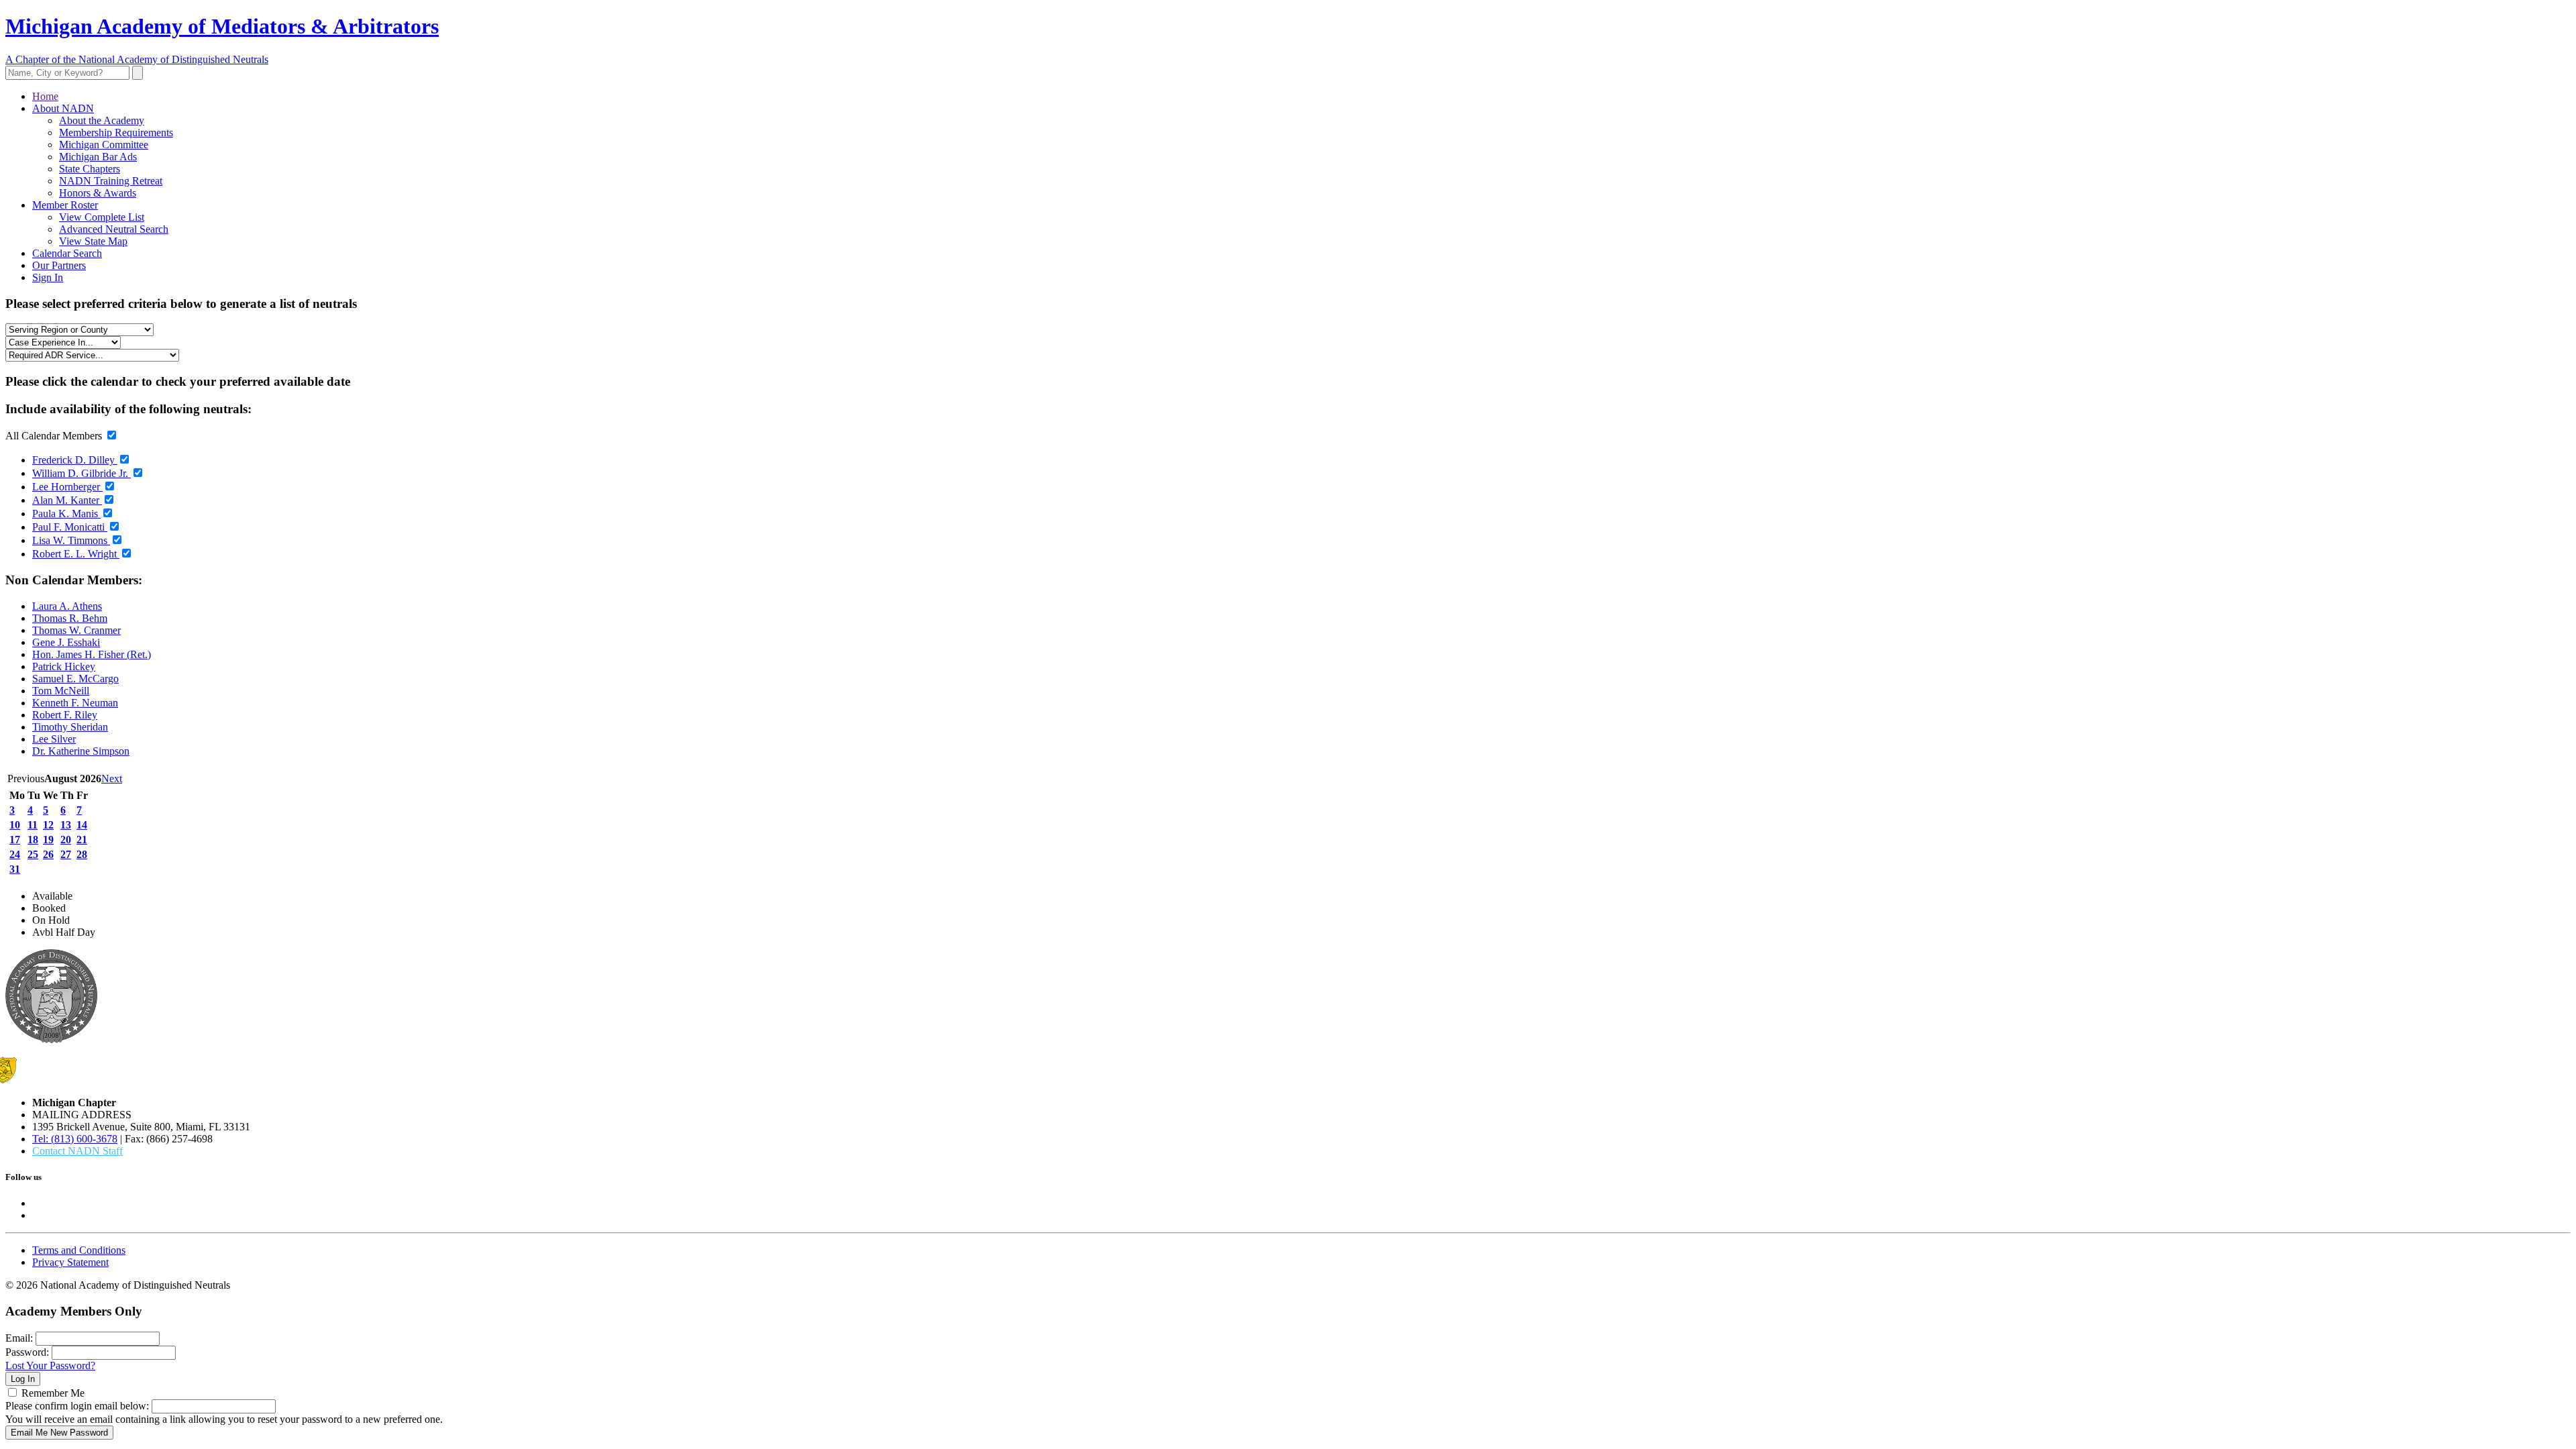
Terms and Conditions (79, 1250)
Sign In (48, 277)
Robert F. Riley (65, 715)
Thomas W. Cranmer (76, 630)
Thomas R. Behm (70, 618)
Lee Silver (54, 739)
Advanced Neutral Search (114, 229)
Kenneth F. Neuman (75, 703)
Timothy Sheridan (70, 727)
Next (112, 779)
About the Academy (102, 120)
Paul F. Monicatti (70, 527)
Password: (27, 1352)
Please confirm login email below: (77, 1406)
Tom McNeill (61, 691)
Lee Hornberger (67, 487)
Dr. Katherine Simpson (81, 751)
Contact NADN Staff (77, 1151)
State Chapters (90, 169)
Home (45, 96)
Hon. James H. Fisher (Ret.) (92, 654)
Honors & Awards (98, 193)
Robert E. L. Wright (76, 554)
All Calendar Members (55, 436)
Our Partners (59, 265)
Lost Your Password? (50, 1365)
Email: (19, 1338)
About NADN (63, 108)
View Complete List (102, 217)
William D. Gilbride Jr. (82, 473)
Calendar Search (67, 253)
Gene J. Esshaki (66, 642)
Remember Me (53, 1393)
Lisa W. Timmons (71, 540)
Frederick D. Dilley (75, 460)
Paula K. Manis (66, 514)
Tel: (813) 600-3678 (75, 1139)
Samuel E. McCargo (75, 679)
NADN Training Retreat (111, 181)
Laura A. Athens (67, 606)
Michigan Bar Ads (98, 157)
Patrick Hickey (64, 666)
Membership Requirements (116, 132)
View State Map (93, 241)
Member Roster (65, 205)
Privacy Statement (70, 1262)
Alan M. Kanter (67, 500)
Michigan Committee (104, 145)
